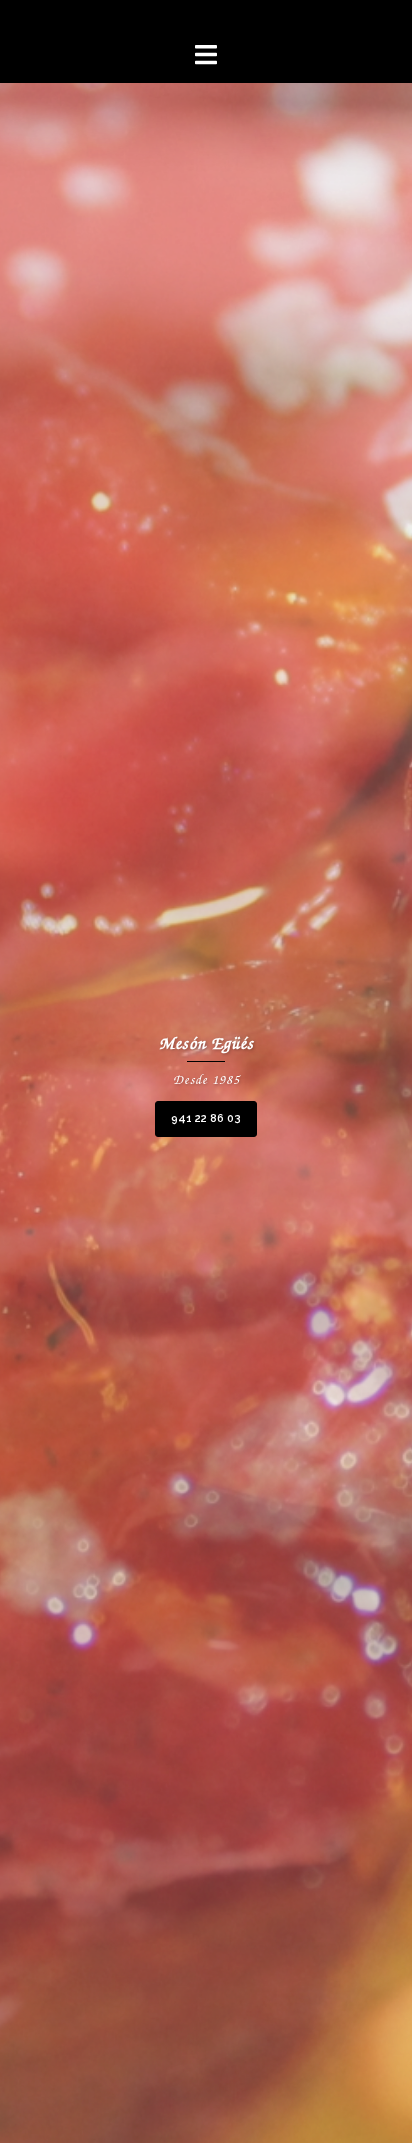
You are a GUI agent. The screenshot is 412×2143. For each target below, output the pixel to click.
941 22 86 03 (206, 1118)
